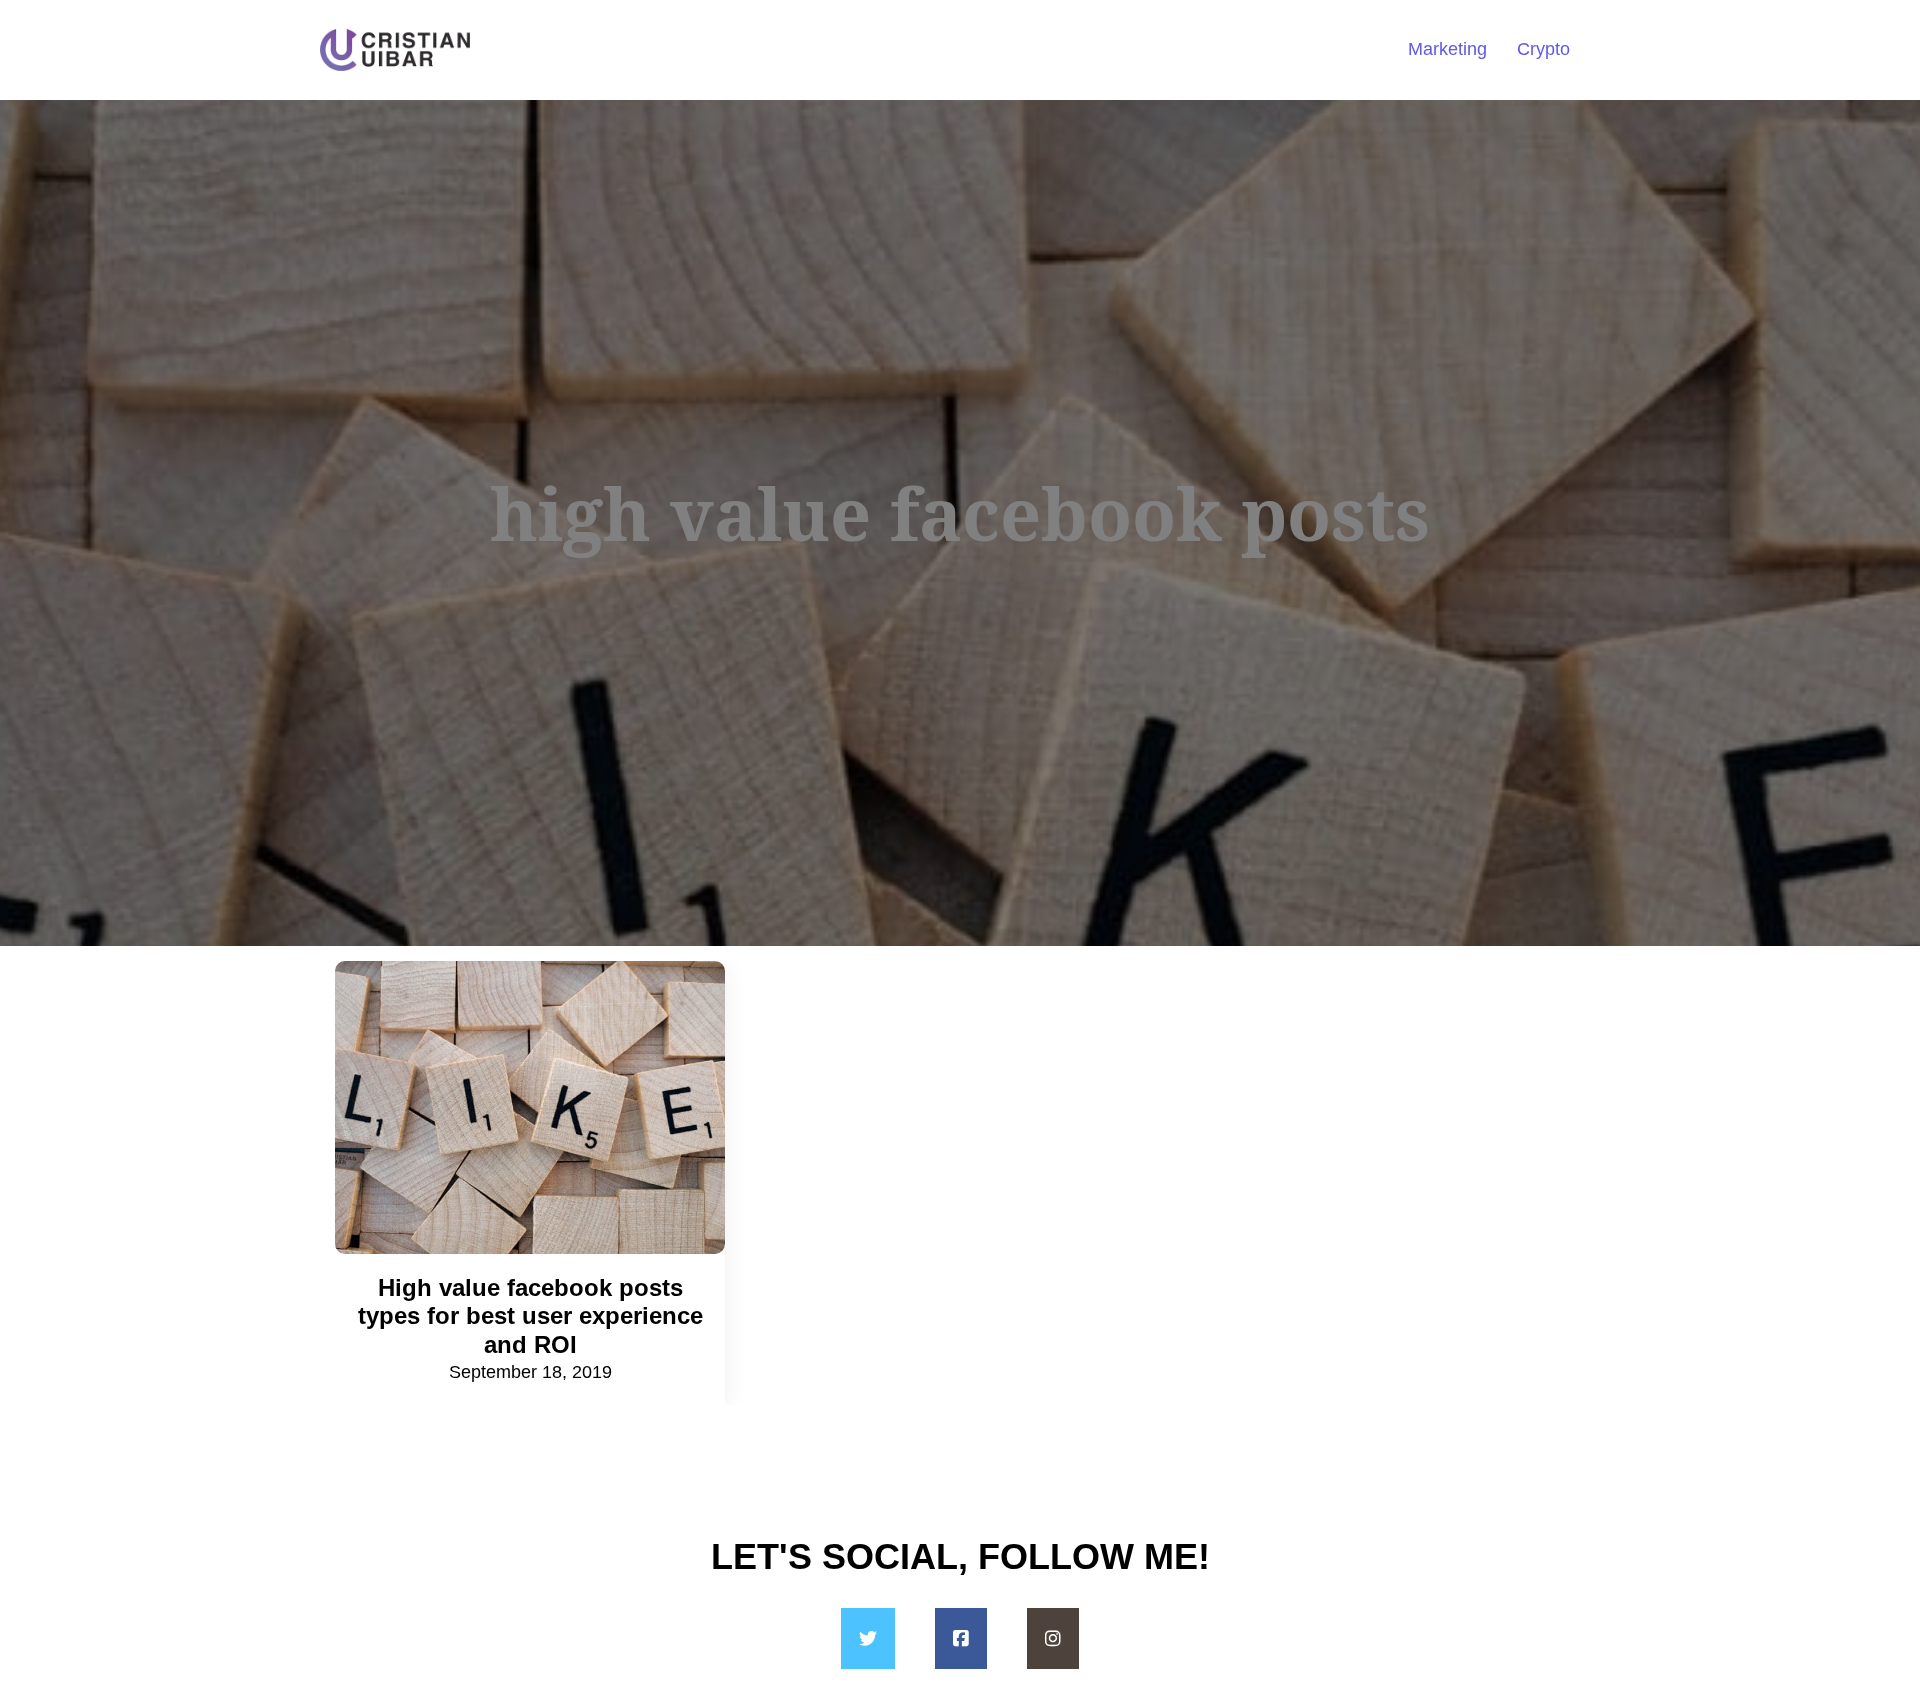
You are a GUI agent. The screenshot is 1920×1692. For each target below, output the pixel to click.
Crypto (1543, 49)
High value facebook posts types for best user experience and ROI (530, 1316)
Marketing (1447, 49)
